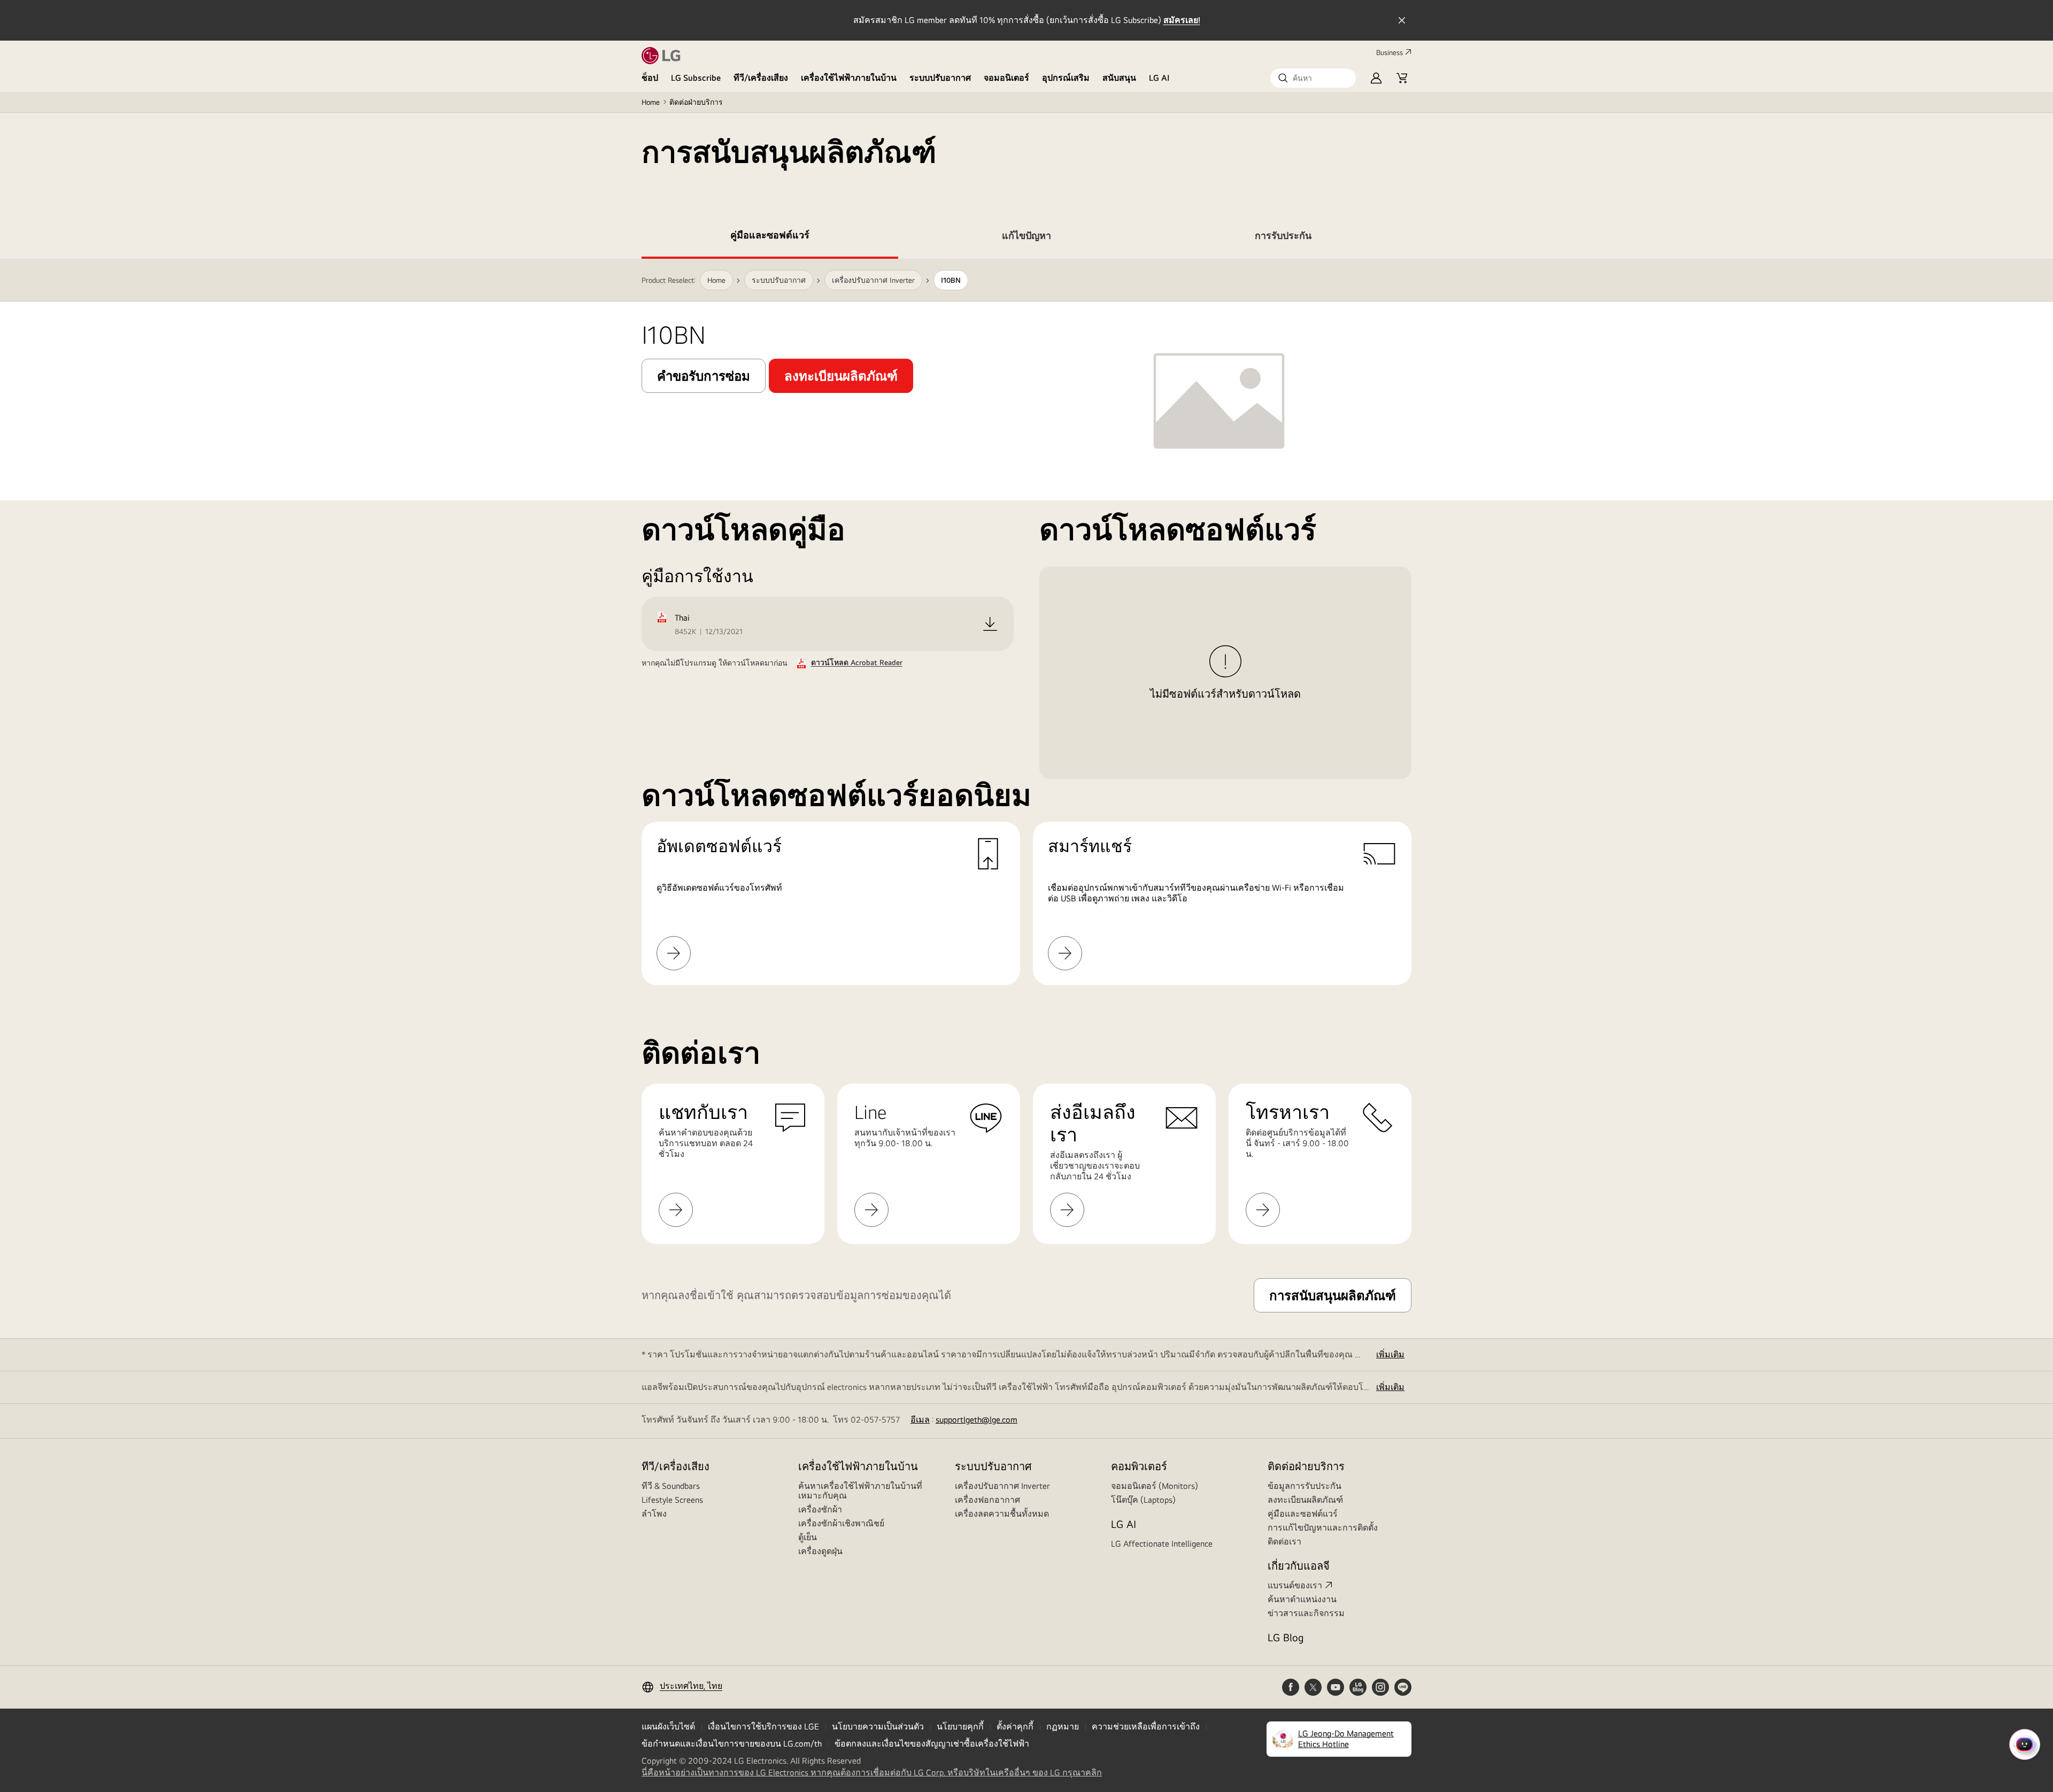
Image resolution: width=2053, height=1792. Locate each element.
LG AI (1159, 78)
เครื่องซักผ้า (820, 1509)
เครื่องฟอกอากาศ (987, 1500)
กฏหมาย (1063, 1727)
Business (1390, 52)
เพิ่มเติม (1390, 1354)
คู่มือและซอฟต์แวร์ (1303, 1514)
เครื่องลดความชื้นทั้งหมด (1002, 1514)
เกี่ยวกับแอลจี (1299, 1566)
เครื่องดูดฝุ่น (820, 1551)
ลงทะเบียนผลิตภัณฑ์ (1305, 1500)
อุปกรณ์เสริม (1066, 78)
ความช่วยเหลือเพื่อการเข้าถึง (1146, 1727)
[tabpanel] (1026, 622)
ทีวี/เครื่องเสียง (761, 78)
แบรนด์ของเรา (1295, 1585)
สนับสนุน (1119, 78)
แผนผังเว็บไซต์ (668, 1727)
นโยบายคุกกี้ (960, 1727)
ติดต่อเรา (1284, 1542)
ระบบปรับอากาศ (940, 78)
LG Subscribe (696, 78)
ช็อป (650, 78)
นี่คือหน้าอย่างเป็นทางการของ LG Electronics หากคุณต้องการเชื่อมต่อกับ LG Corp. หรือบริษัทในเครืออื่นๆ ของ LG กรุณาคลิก (872, 1773)
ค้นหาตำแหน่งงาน (1302, 1599)
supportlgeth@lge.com (977, 1420)
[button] (1313, 78)
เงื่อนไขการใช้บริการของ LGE (763, 1727)
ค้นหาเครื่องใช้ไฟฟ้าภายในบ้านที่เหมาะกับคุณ (860, 1491)
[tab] (770, 237)
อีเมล (920, 1420)
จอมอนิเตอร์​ (1006, 78)
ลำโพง (654, 1514)
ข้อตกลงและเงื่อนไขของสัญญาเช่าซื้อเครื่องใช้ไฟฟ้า (932, 1744)
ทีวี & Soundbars (671, 1486)
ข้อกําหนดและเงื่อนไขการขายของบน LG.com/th (732, 1744)
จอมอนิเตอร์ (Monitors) (1155, 1486)
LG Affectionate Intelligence (1162, 1544)
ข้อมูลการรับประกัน (1305, 1486)
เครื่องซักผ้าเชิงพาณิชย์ (841, 1523)
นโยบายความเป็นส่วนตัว (878, 1727)
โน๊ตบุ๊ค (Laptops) (1143, 1500)
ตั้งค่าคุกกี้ (1015, 1727)
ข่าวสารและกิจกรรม (1306, 1613)
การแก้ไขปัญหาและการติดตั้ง (1323, 1528)
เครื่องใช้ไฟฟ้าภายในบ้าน (849, 78)
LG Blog (1286, 1637)
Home (651, 102)
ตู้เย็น (808, 1537)
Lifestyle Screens (672, 1500)
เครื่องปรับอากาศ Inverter (1002, 1486)
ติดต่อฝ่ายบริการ (696, 102)
